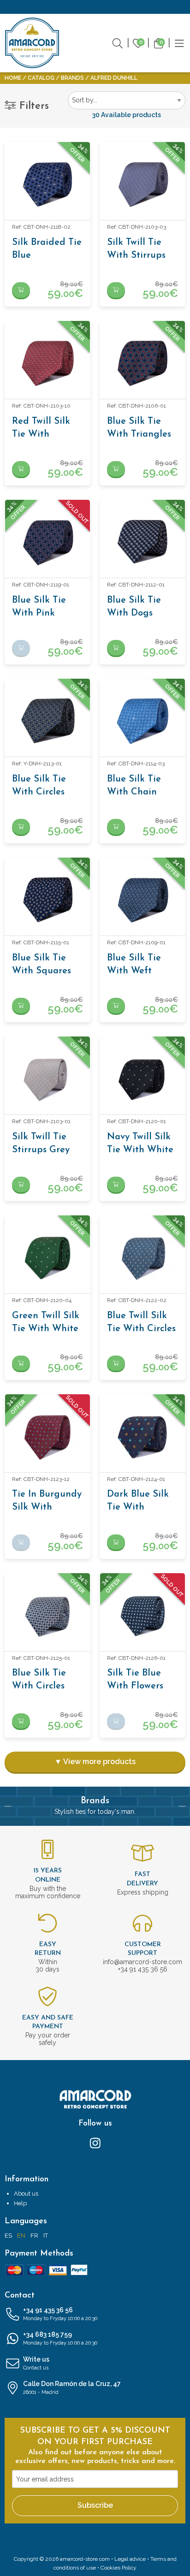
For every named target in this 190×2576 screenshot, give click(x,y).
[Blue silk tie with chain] (142, 721)
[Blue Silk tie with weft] (142, 900)
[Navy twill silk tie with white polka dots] (142, 1079)
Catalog (41, 78)
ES (8, 2235)
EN (21, 2235)
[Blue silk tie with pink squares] (47, 542)
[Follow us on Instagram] (95, 2143)
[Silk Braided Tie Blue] (47, 184)
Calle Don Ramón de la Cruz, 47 (72, 2388)
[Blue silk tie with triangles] (142, 363)
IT (46, 2235)
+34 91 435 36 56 (60, 2314)
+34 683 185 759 (60, 2338)
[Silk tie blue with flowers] (142, 1616)
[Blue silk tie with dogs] (142, 542)
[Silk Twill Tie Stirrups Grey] (47, 1079)
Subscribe (95, 2505)
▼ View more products (95, 1762)
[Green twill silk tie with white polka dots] (47, 1258)
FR (34, 2235)
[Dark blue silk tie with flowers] (142, 1437)
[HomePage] (32, 43)
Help (20, 2203)
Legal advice (130, 2559)
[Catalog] (179, 42)
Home (13, 78)
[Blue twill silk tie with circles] (142, 1258)
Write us (36, 2363)
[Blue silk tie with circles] (47, 721)
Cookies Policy (119, 2568)
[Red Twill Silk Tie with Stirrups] (47, 363)
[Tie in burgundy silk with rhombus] (47, 1437)
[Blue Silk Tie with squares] (47, 900)
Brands (72, 78)
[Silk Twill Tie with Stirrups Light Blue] (142, 184)
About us (26, 2194)
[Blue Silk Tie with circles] (47, 1616)
